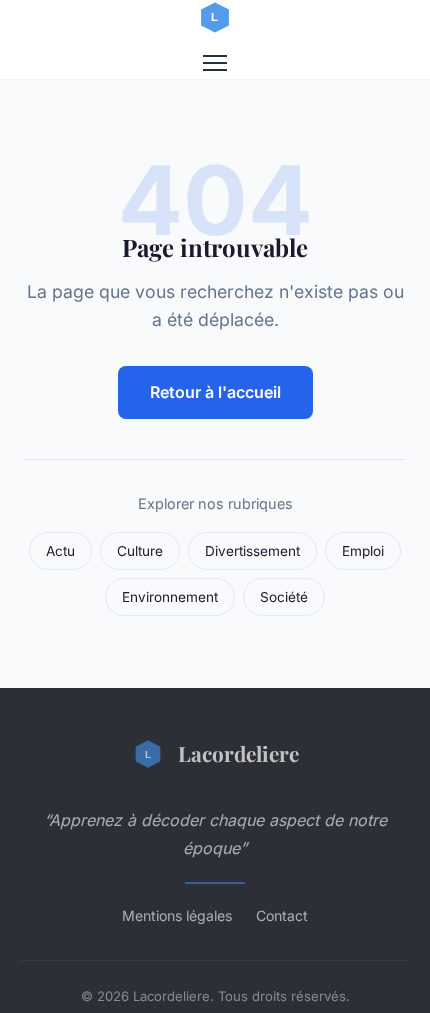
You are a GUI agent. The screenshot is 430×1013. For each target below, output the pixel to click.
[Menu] (215, 63)
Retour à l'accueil (215, 392)
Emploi (363, 551)
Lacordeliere (238, 753)
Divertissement (252, 551)
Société (284, 597)
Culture (140, 551)
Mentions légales (177, 915)
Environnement (170, 597)
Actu (60, 551)
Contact (282, 915)
